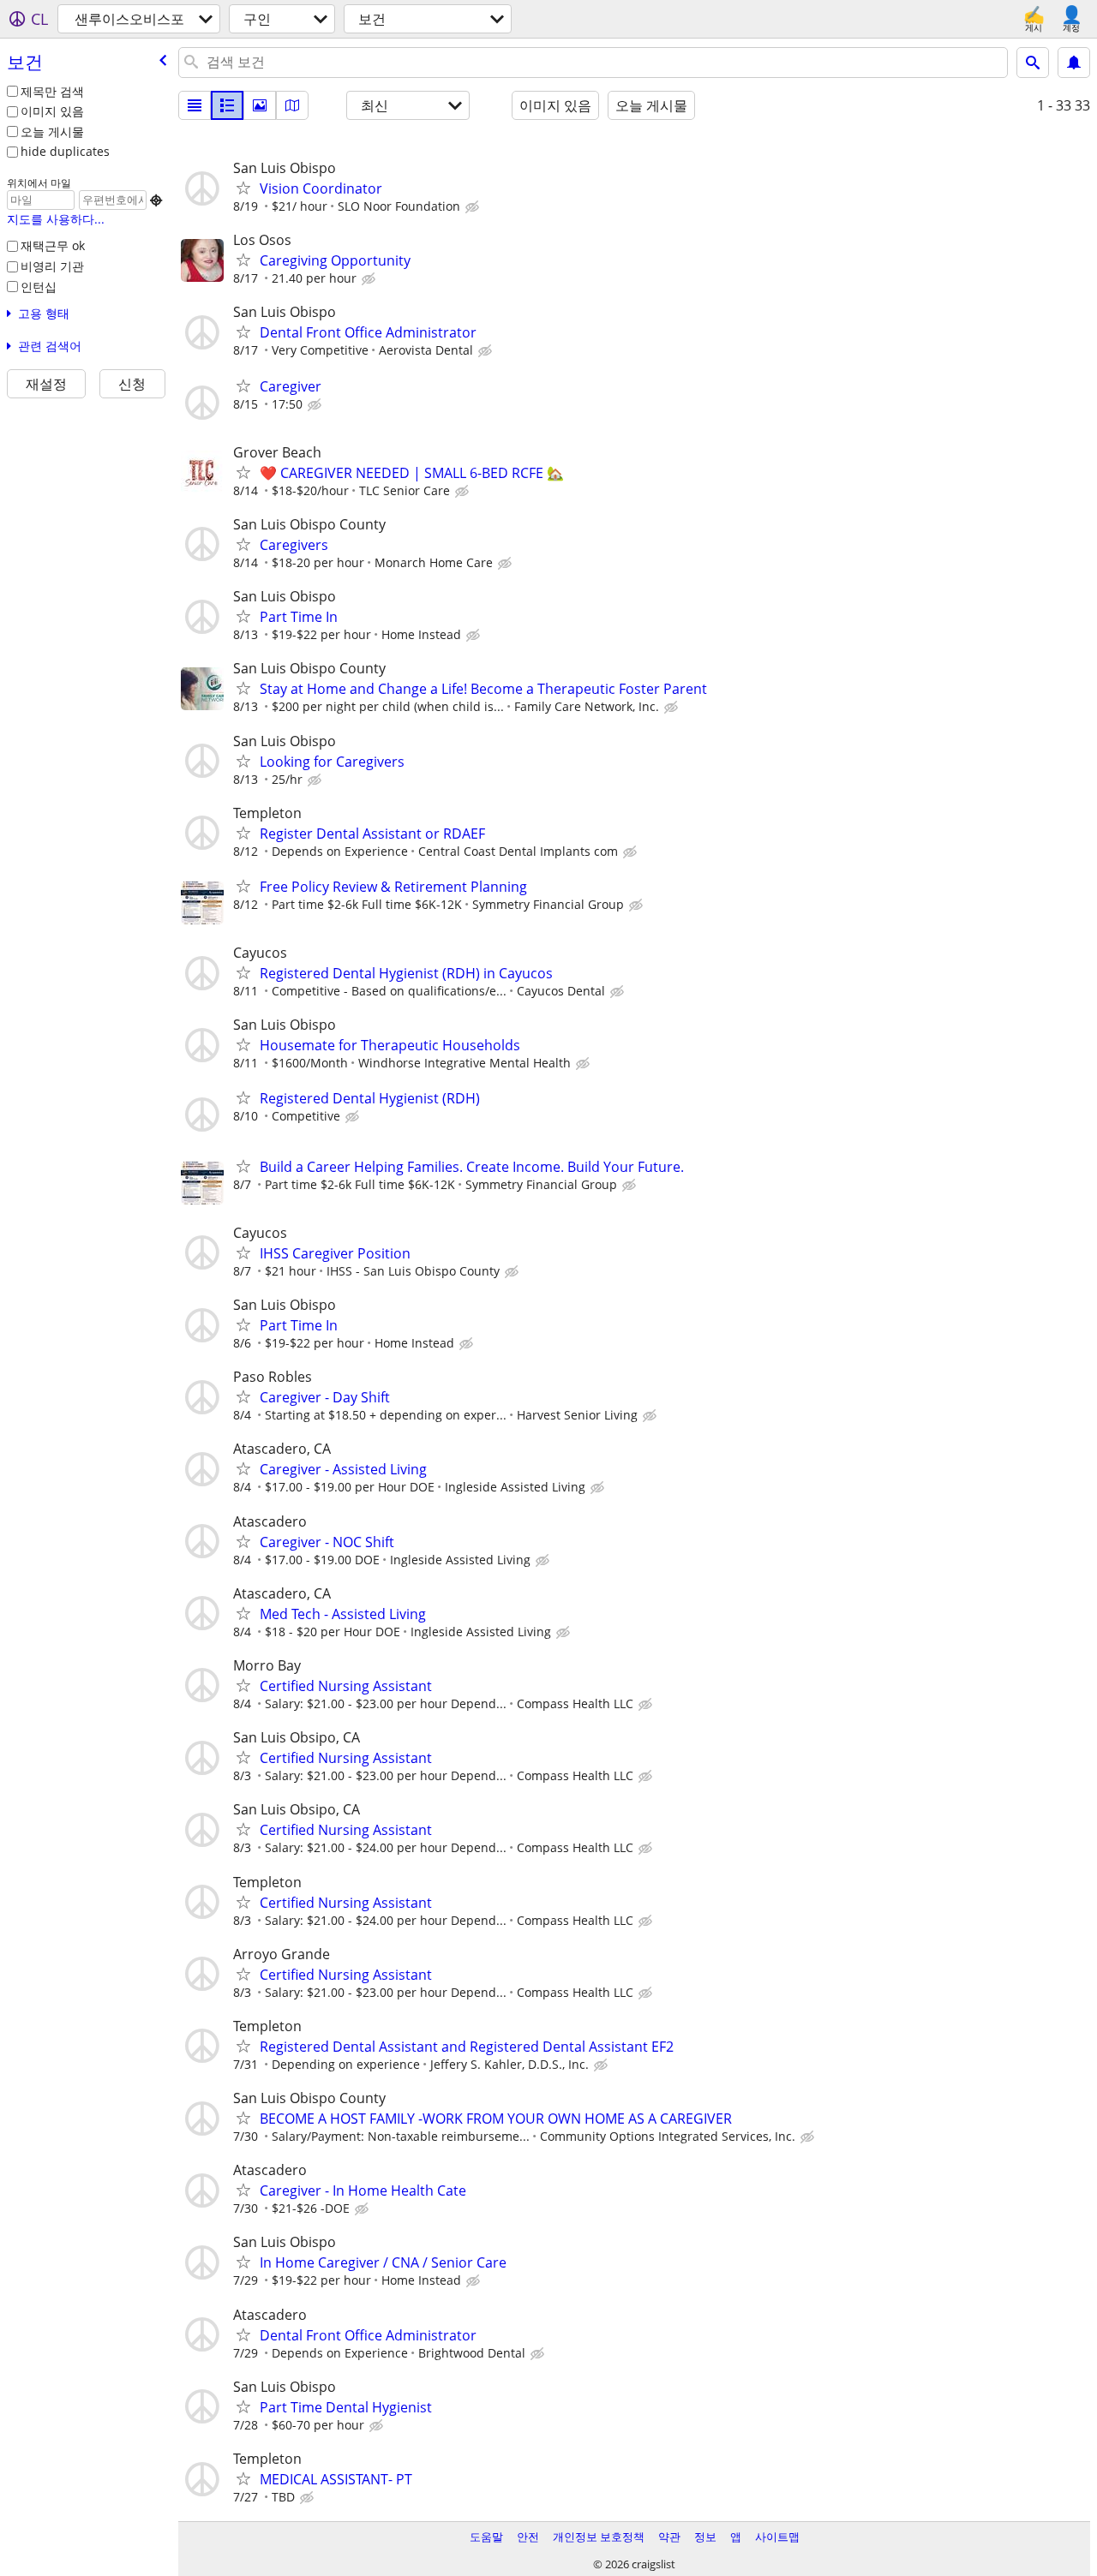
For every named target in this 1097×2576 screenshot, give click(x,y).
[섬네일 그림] (227, 105)
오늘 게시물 (52, 131)
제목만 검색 (52, 91)
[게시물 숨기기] (474, 207)
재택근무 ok (53, 245)
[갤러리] (260, 105)
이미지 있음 (52, 111)
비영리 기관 (52, 266)
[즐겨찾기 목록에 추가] (243, 188)
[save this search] (1074, 63)
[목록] (195, 105)
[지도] (292, 105)
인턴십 (39, 287)
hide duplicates (65, 151)
